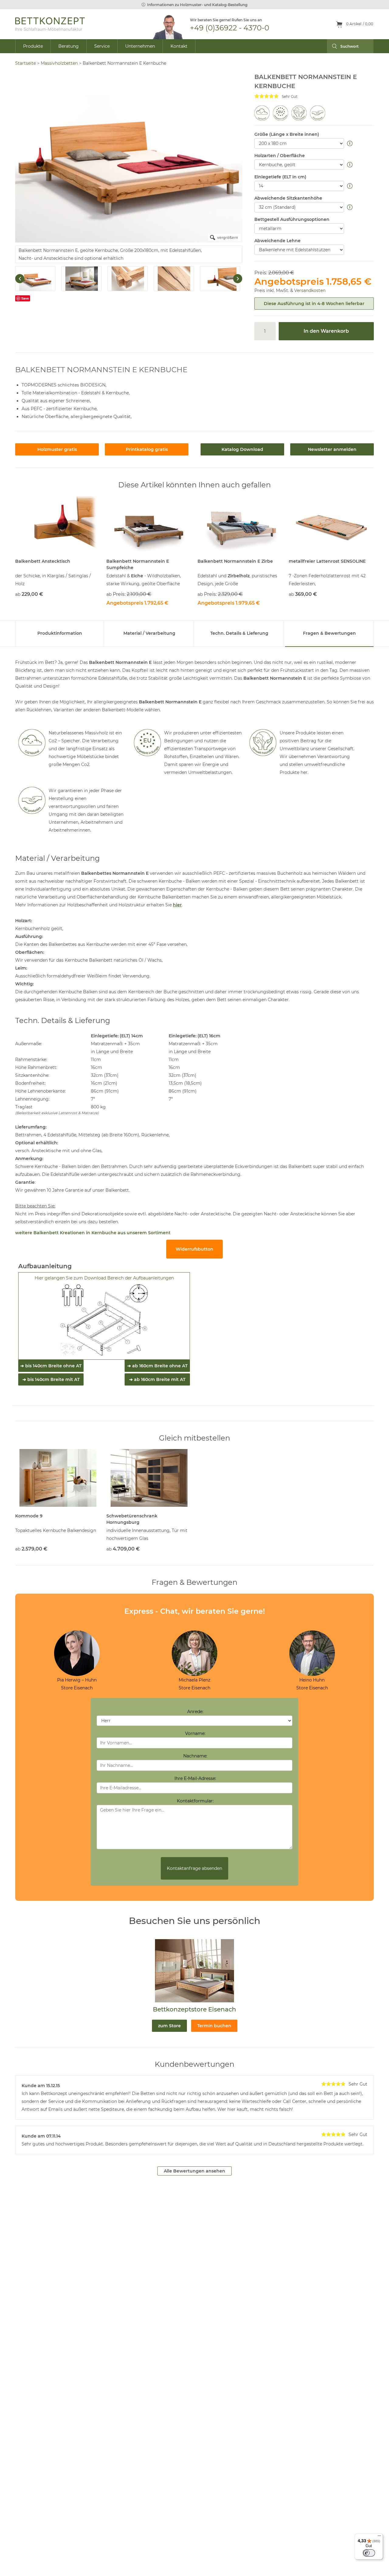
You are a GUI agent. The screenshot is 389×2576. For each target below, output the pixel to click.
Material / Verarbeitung (149, 633)
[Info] (351, 144)
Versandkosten (310, 290)
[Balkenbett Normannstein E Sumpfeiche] (149, 525)
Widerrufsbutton (194, 1249)
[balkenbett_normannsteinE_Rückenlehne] (174, 279)
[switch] (369, 2553)
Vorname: (195, 1733)
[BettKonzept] (50, 24)
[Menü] (379, 2537)
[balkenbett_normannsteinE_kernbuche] (81, 279)
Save (25, 298)
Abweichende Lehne (277, 241)
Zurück (20, 279)
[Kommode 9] (58, 1478)
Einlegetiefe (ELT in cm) (280, 177)
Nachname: (195, 1756)
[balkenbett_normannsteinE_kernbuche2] (35, 279)
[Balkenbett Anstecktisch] (58, 525)
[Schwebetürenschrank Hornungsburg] (149, 1478)
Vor (238, 279)
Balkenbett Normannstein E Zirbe (235, 561)
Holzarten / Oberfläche (280, 156)
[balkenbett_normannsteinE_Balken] (128, 279)
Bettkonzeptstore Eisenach (194, 2009)
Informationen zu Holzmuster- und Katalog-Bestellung (197, 5)
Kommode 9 (29, 1516)
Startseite (26, 63)
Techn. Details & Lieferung (239, 633)
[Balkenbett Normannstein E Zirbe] (240, 525)
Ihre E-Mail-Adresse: (195, 1778)
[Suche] (332, 46)
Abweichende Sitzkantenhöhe (288, 198)
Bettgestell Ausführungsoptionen (292, 219)
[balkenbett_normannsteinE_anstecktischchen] (220, 279)
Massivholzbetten (59, 63)
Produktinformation (60, 633)
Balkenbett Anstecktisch (43, 561)
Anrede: (195, 1712)
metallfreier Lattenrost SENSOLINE (327, 561)
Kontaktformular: (195, 1801)
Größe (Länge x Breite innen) (287, 134)
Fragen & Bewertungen (329, 633)
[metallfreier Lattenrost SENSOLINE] (331, 525)
